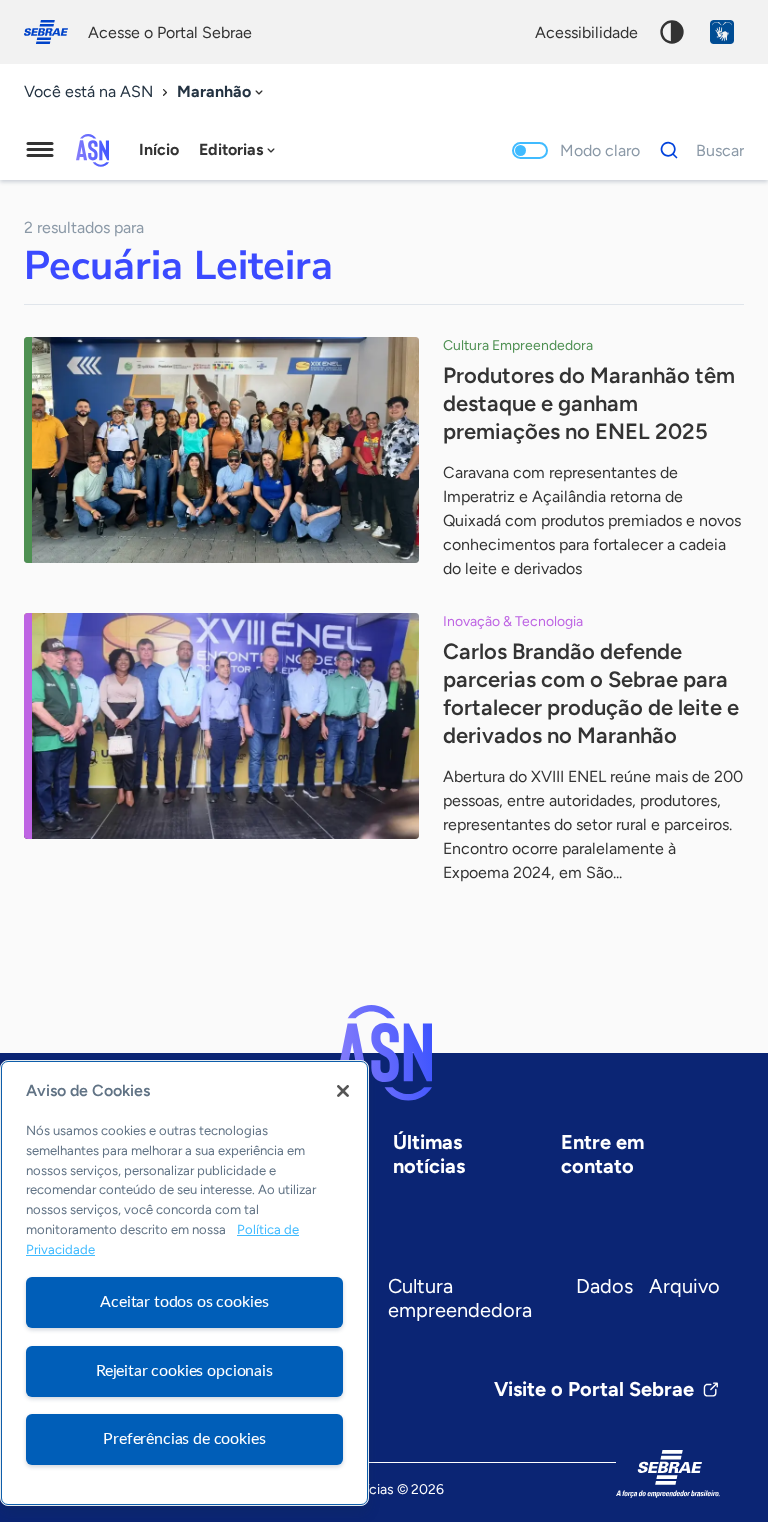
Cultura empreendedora (460, 1298)
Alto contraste (672, 32)
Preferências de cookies (184, 1439)
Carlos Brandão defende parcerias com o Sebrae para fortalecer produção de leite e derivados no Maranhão (591, 693)
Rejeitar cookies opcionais (184, 1371)
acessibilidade (586, 32)
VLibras (722, 32)
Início (159, 149)
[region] (184, 1283)
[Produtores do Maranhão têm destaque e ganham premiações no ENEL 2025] (221, 450)
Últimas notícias (429, 1154)
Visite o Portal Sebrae (594, 1389)
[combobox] (222, 92)
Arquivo (684, 1286)
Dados (604, 1286)
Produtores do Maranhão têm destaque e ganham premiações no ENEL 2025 (589, 403)
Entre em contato (602, 1154)
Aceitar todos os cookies (184, 1302)
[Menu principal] (40, 150)
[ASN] (384, 1053)
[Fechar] (343, 1091)
